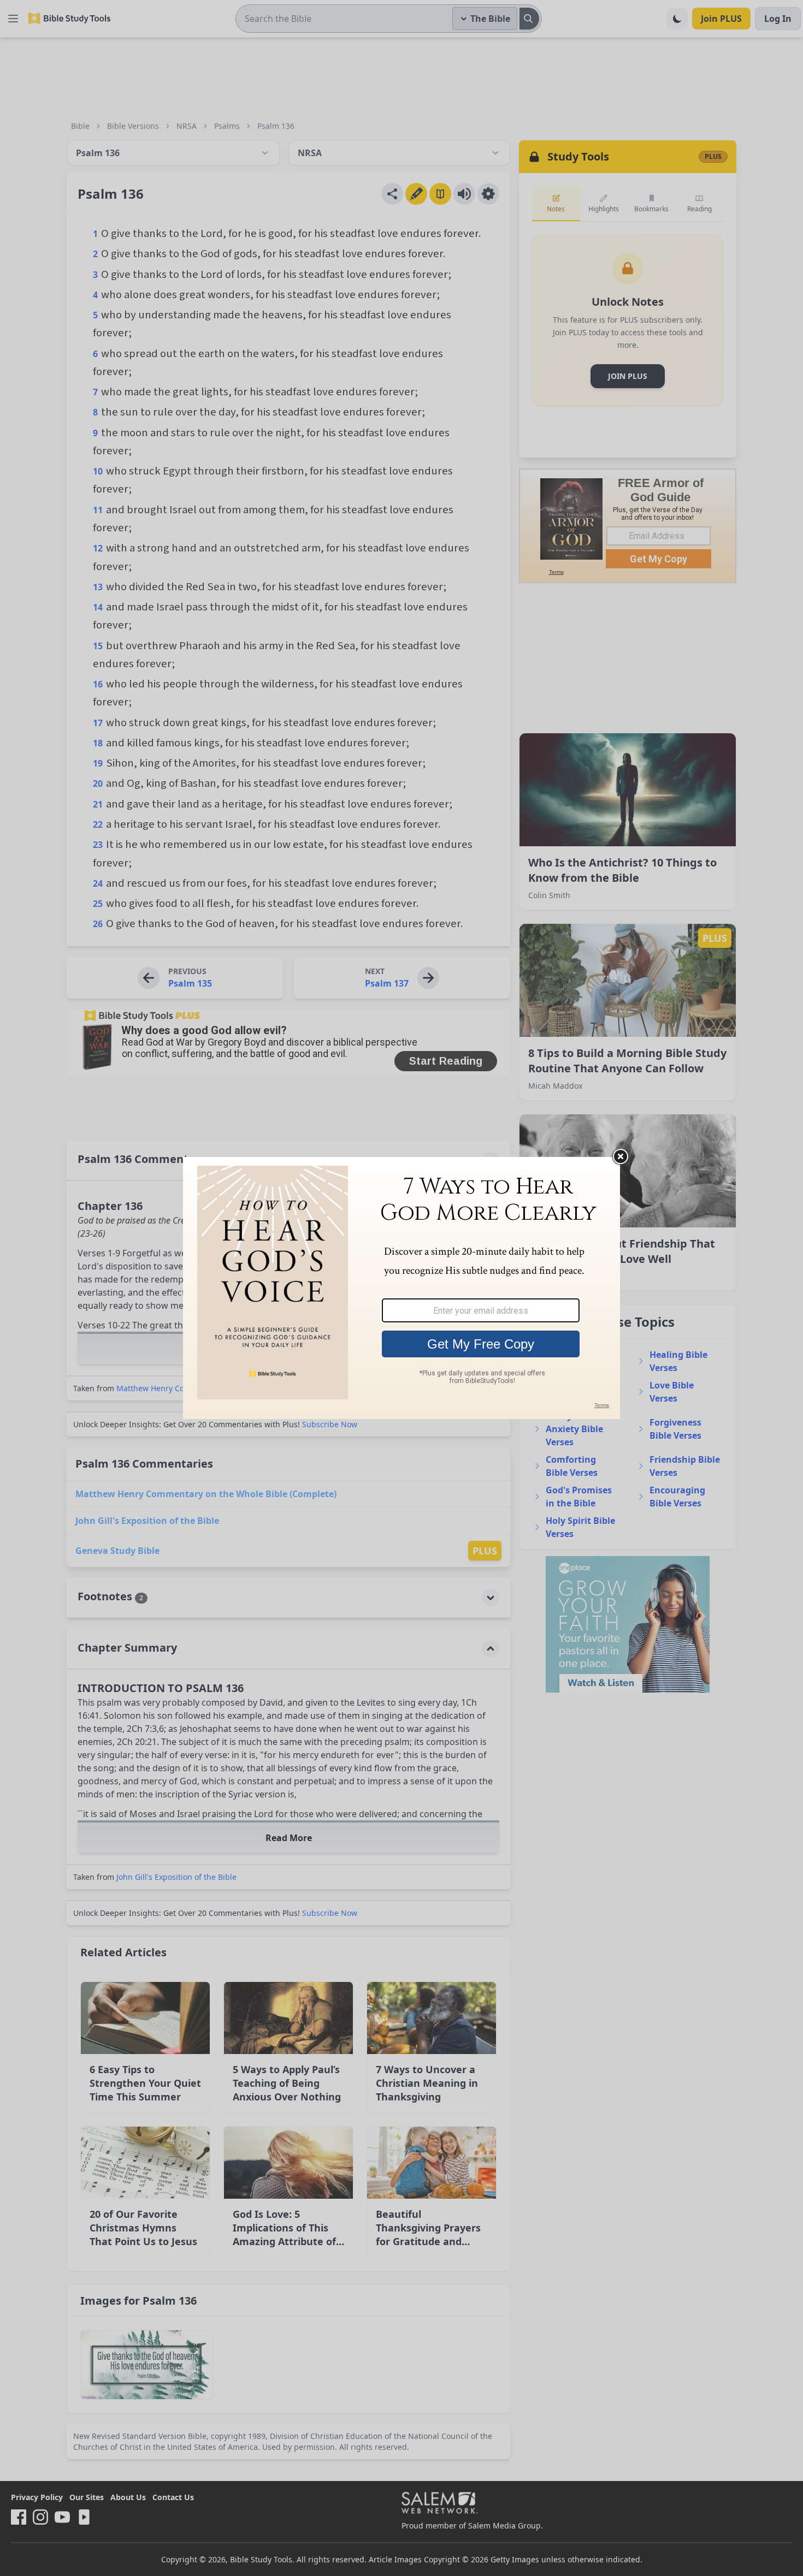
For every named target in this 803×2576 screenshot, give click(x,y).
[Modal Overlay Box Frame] (401, 1288)
